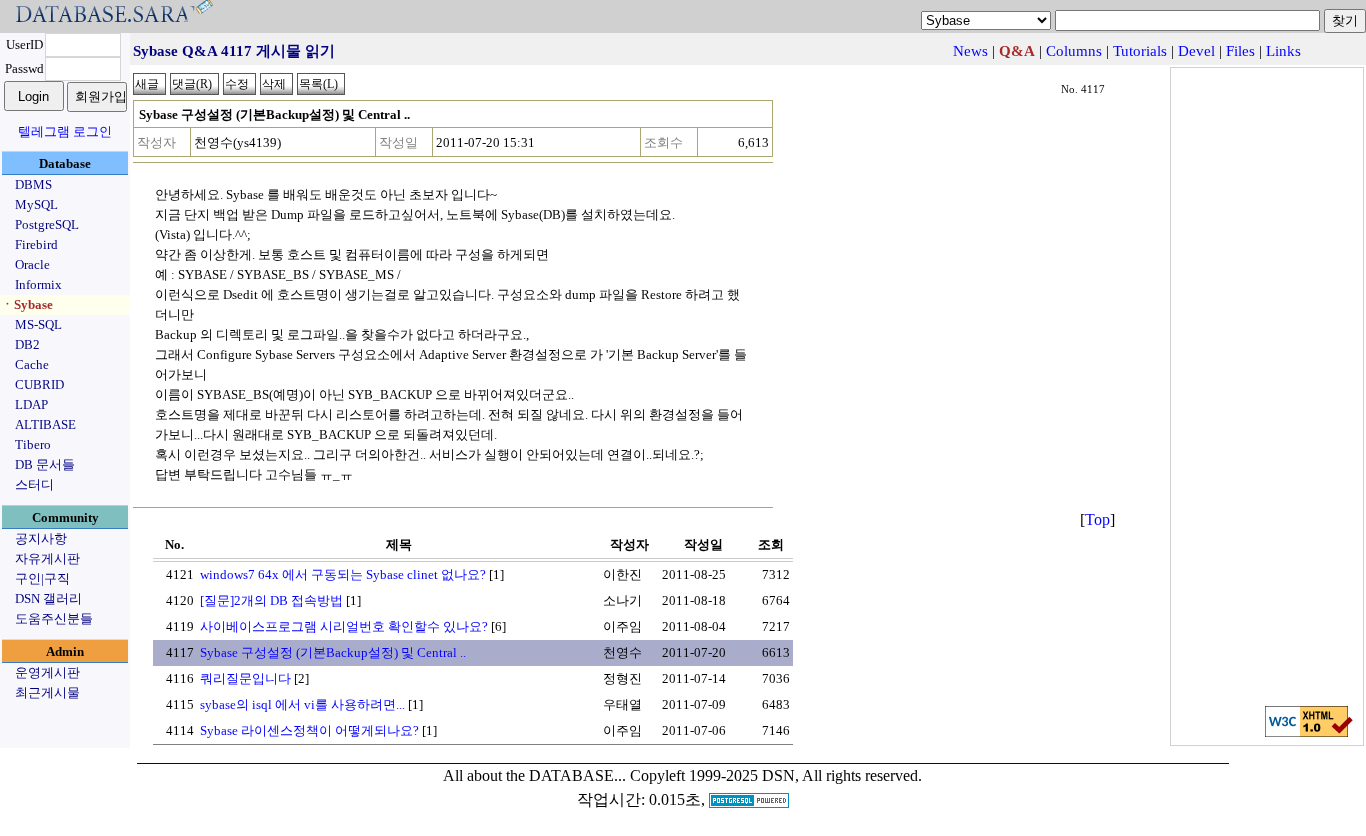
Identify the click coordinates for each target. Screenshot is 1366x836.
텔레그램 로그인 (65, 131)
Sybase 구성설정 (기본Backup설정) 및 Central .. (333, 652)
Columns (1074, 51)
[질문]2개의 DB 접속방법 (271, 600)
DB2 (27, 344)
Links (1283, 51)
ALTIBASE (45, 424)
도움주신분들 (54, 618)
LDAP (31, 404)
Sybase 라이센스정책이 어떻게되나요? (309, 730)
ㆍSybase (27, 304)
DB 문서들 (45, 464)
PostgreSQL (47, 224)
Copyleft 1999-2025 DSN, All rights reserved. (776, 775)
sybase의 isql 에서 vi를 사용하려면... (302, 704)
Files (1240, 51)
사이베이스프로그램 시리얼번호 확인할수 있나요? (344, 626)
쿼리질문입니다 (245, 678)
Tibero (33, 444)
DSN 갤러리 (48, 598)
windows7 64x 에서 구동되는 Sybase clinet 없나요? (343, 574)
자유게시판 (47, 558)
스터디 (34, 484)
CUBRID (39, 384)
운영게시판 (47, 672)
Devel (1196, 51)
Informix (38, 284)
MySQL (36, 204)
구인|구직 (42, 578)
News (970, 51)
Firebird (36, 244)
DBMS (33, 184)
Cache (32, 364)
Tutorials (1140, 51)
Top (1097, 519)
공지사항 (41, 538)
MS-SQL (38, 324)
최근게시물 (47, 692)
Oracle (32, 264)
